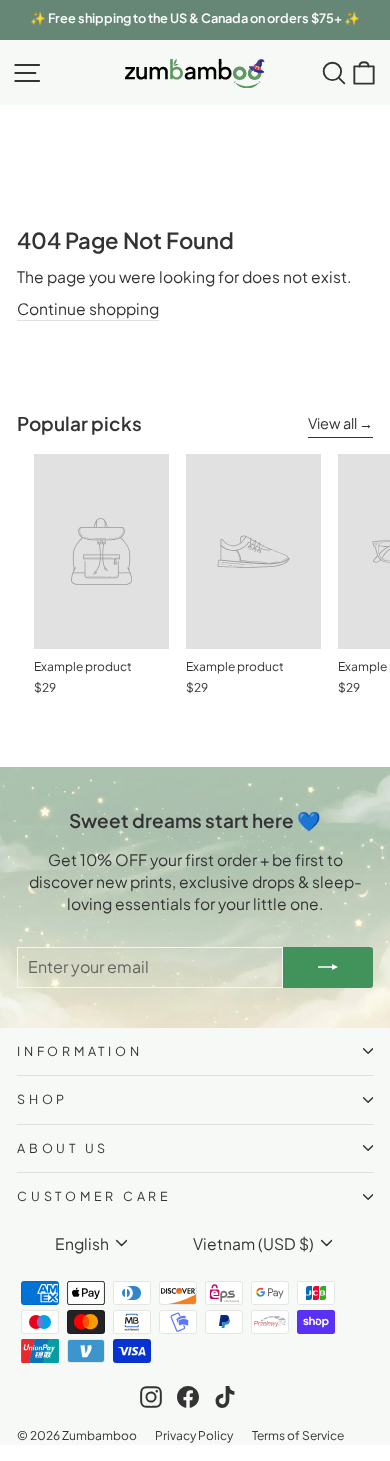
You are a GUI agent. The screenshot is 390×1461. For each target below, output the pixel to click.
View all (332, 423)
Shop (42, 1099)
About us (63, 1148)
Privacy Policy (194, 1435)
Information (79, 1051)
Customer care (94, 1196)
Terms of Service (298, 1435)
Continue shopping (88, 308)
